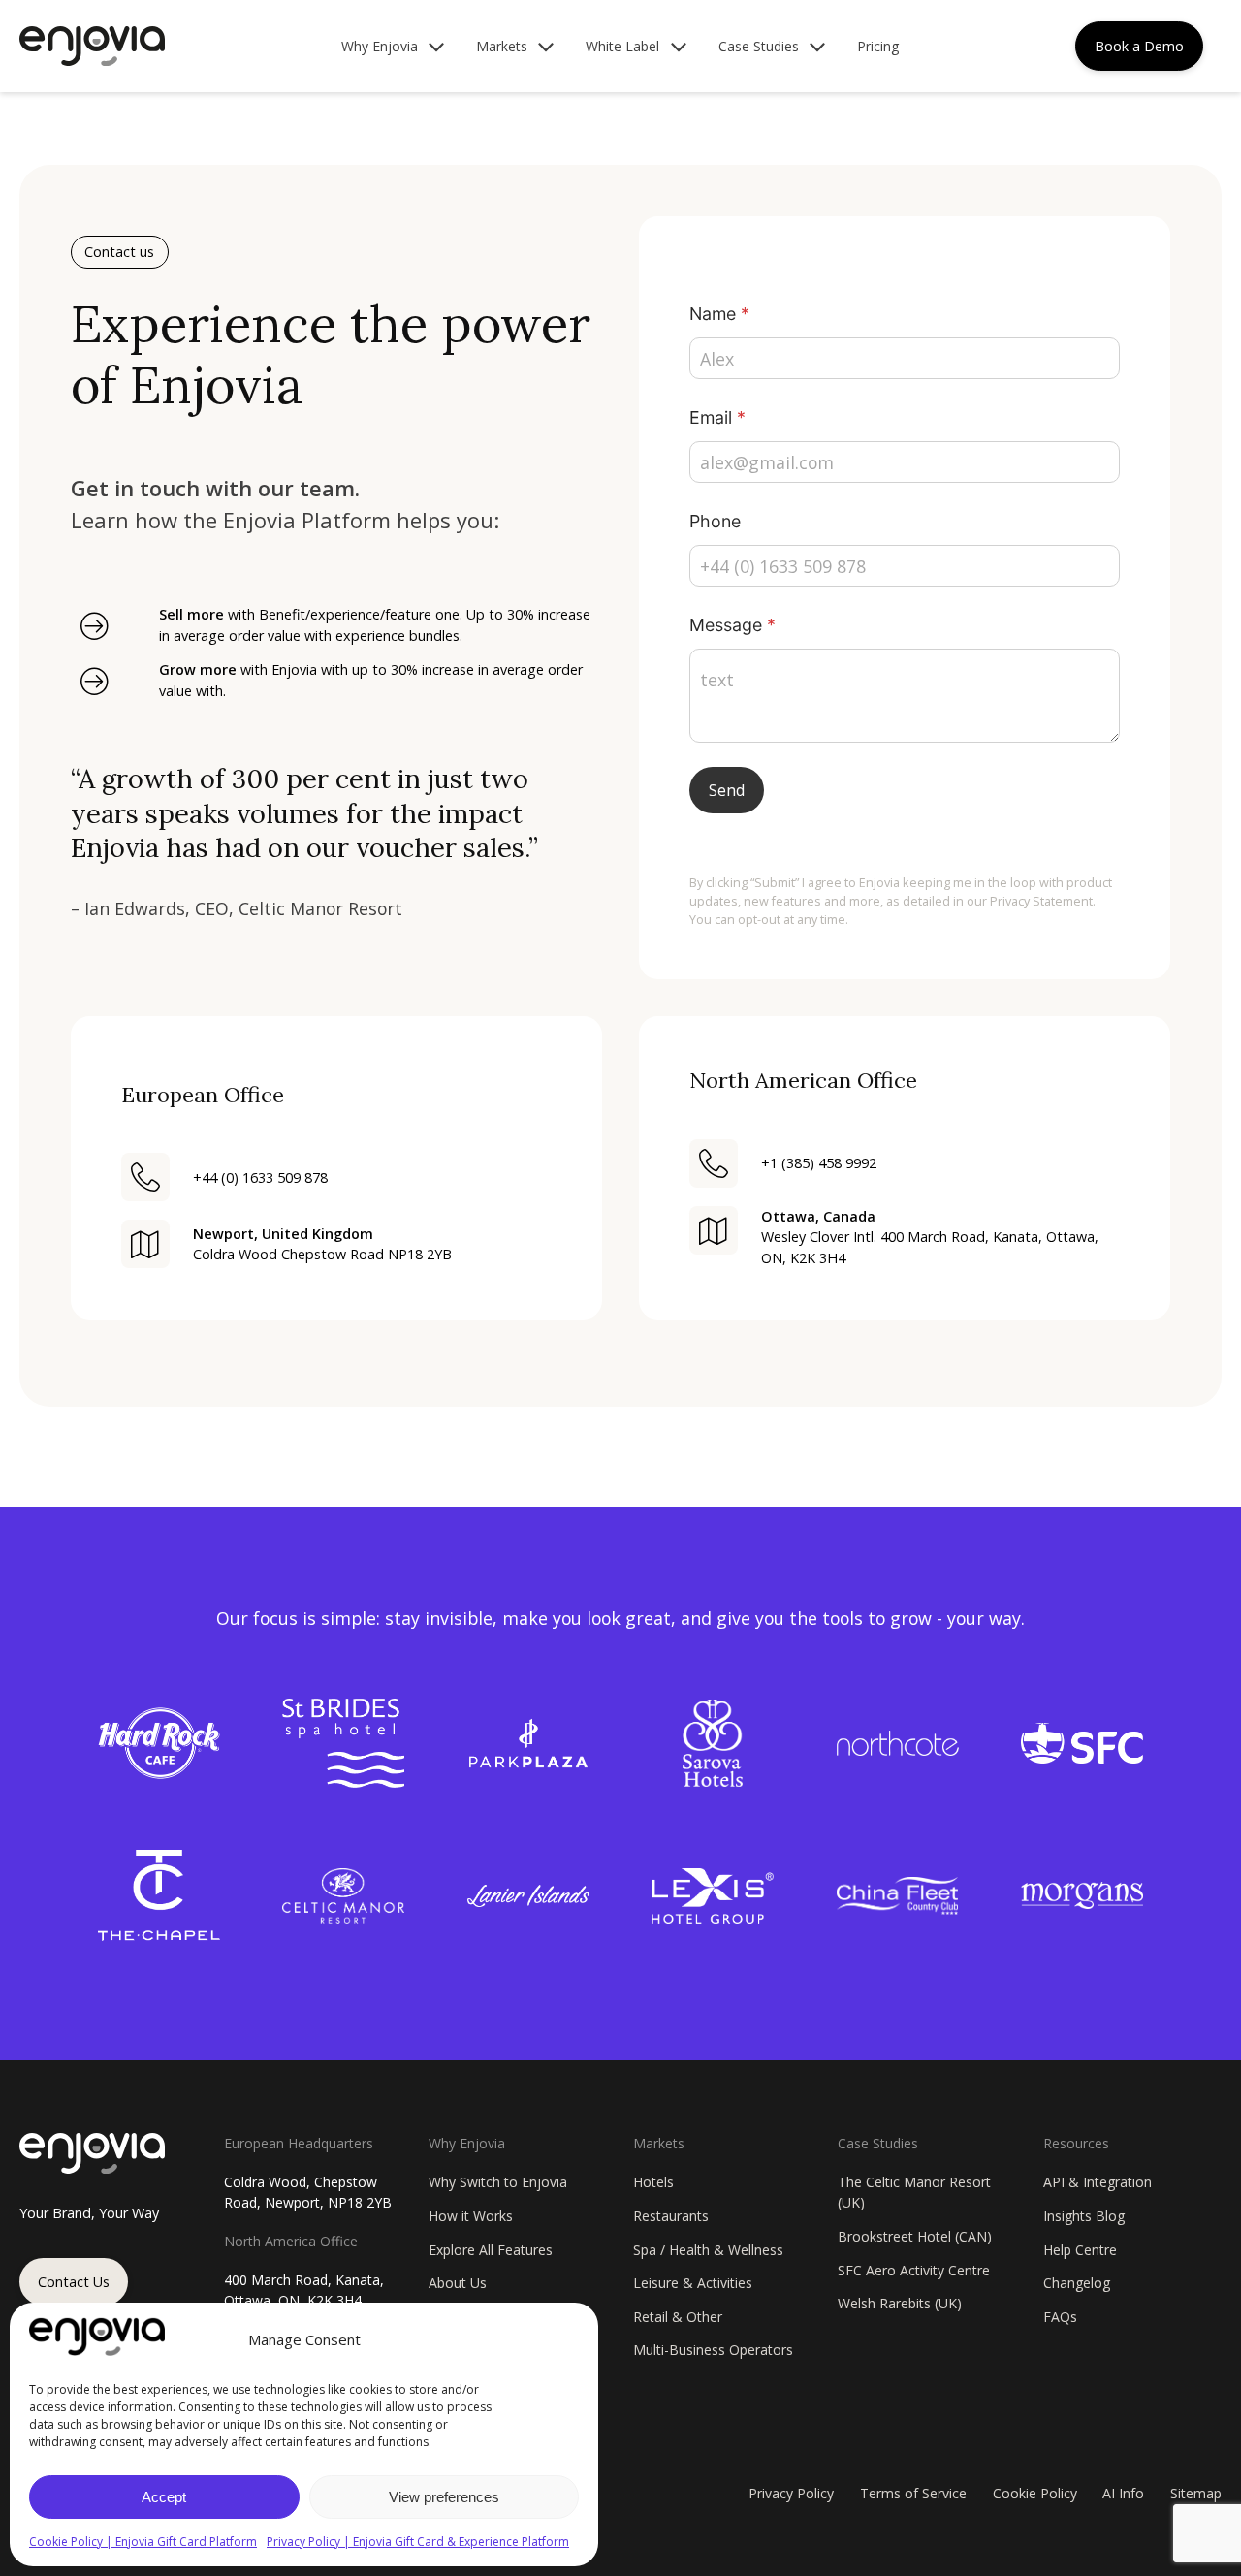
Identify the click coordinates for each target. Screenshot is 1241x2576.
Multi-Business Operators (713, 2350)
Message (732, 625)
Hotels (653, 2182)
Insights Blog (1084, 2216)
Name (719, 314)
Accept (164, 2497)
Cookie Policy (1035, 2493)
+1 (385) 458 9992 (819, 1163)
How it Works (471, 2216)
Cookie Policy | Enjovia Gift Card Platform (143, 2542)
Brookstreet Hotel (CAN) (915, 2236)
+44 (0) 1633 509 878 (260, 1177)
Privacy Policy (791, 2493)
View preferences (444, 2497)
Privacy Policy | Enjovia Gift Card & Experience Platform (418, 2542)
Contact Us (74, 2282)
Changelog (1077, 2283)
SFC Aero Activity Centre (914, 2270)
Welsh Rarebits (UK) (900, 2303)
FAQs (1060, 2317)
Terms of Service (913, 2493)
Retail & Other (678, 2317)
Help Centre (1080, 2250)
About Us (458, 2283)
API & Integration (1098, 2182)
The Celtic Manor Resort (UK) (914, 2192)
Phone (715, 521)
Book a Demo (1139, 46)
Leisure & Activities (693, 2283)
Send (727, 790)
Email (717, 417)
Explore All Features (491, 2250)
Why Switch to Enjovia (498, 2182)
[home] (92, 46)
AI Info (1123, 2493)
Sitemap (1196, 2493)
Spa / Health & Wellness (708, 2250)
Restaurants (671, 2216)
